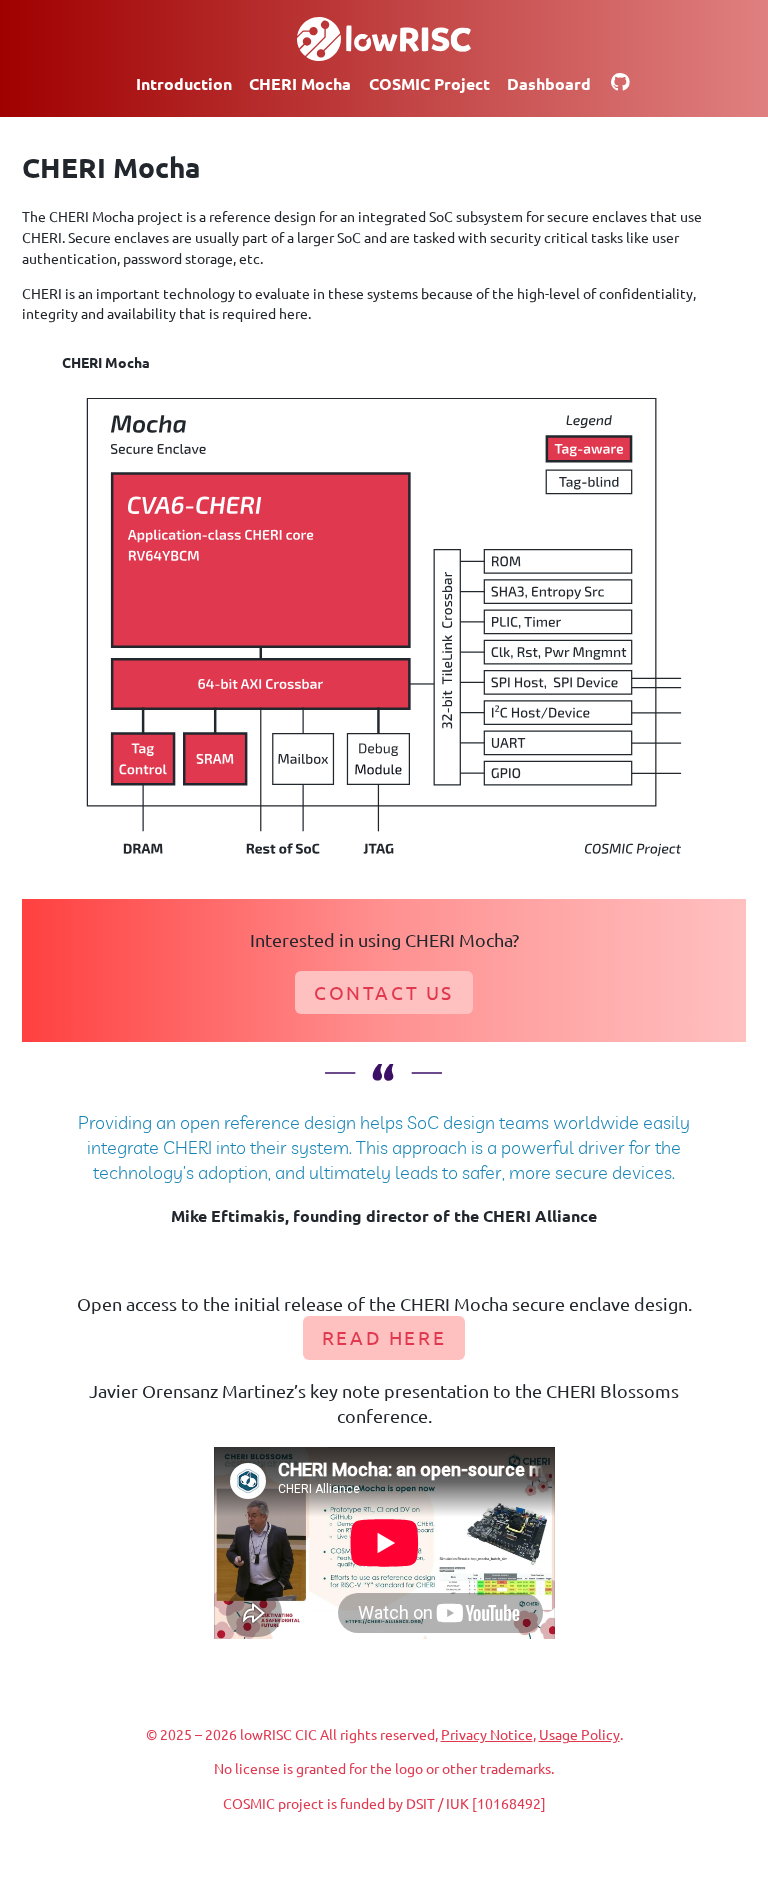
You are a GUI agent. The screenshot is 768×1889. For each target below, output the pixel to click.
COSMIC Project (429, 83)
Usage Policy (579, 1734)
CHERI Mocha (300, 83)
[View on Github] (620, 83)
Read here (384, 1337)
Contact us (384, 992)
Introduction (184, 83)
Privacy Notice (487, 1734)
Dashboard (549, 83)
